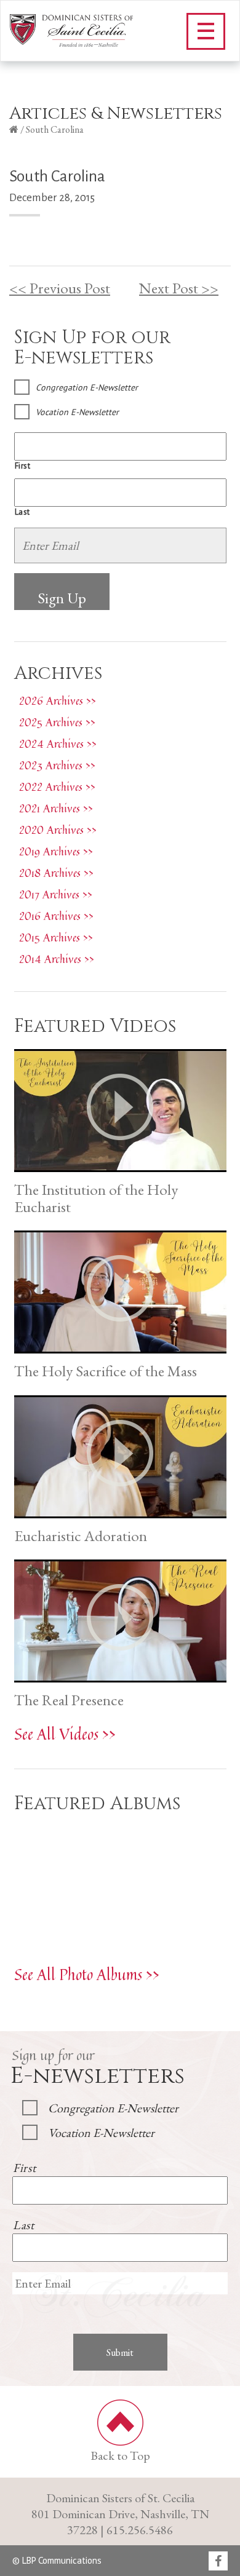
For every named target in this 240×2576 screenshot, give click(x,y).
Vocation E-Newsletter (77, 412)
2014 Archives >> (57, 959)
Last (23, 512)
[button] (206, 31)
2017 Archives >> (56, 894)
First (23, 466)
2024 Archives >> (58, 743)
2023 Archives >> (57, 765)
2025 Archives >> (57, 722)
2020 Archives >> (58, 830)
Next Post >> (179, 288)
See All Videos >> (65, 1734)
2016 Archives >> (56, 916)
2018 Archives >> (56, 873)
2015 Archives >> (56, 937)
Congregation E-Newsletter (87, 387)
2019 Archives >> (56, 851)
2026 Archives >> (58, 700)
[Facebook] (218, 2562)
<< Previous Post (60, 288)
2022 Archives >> (57, 787)
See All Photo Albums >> (87, 1974)
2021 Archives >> (56, 808)
